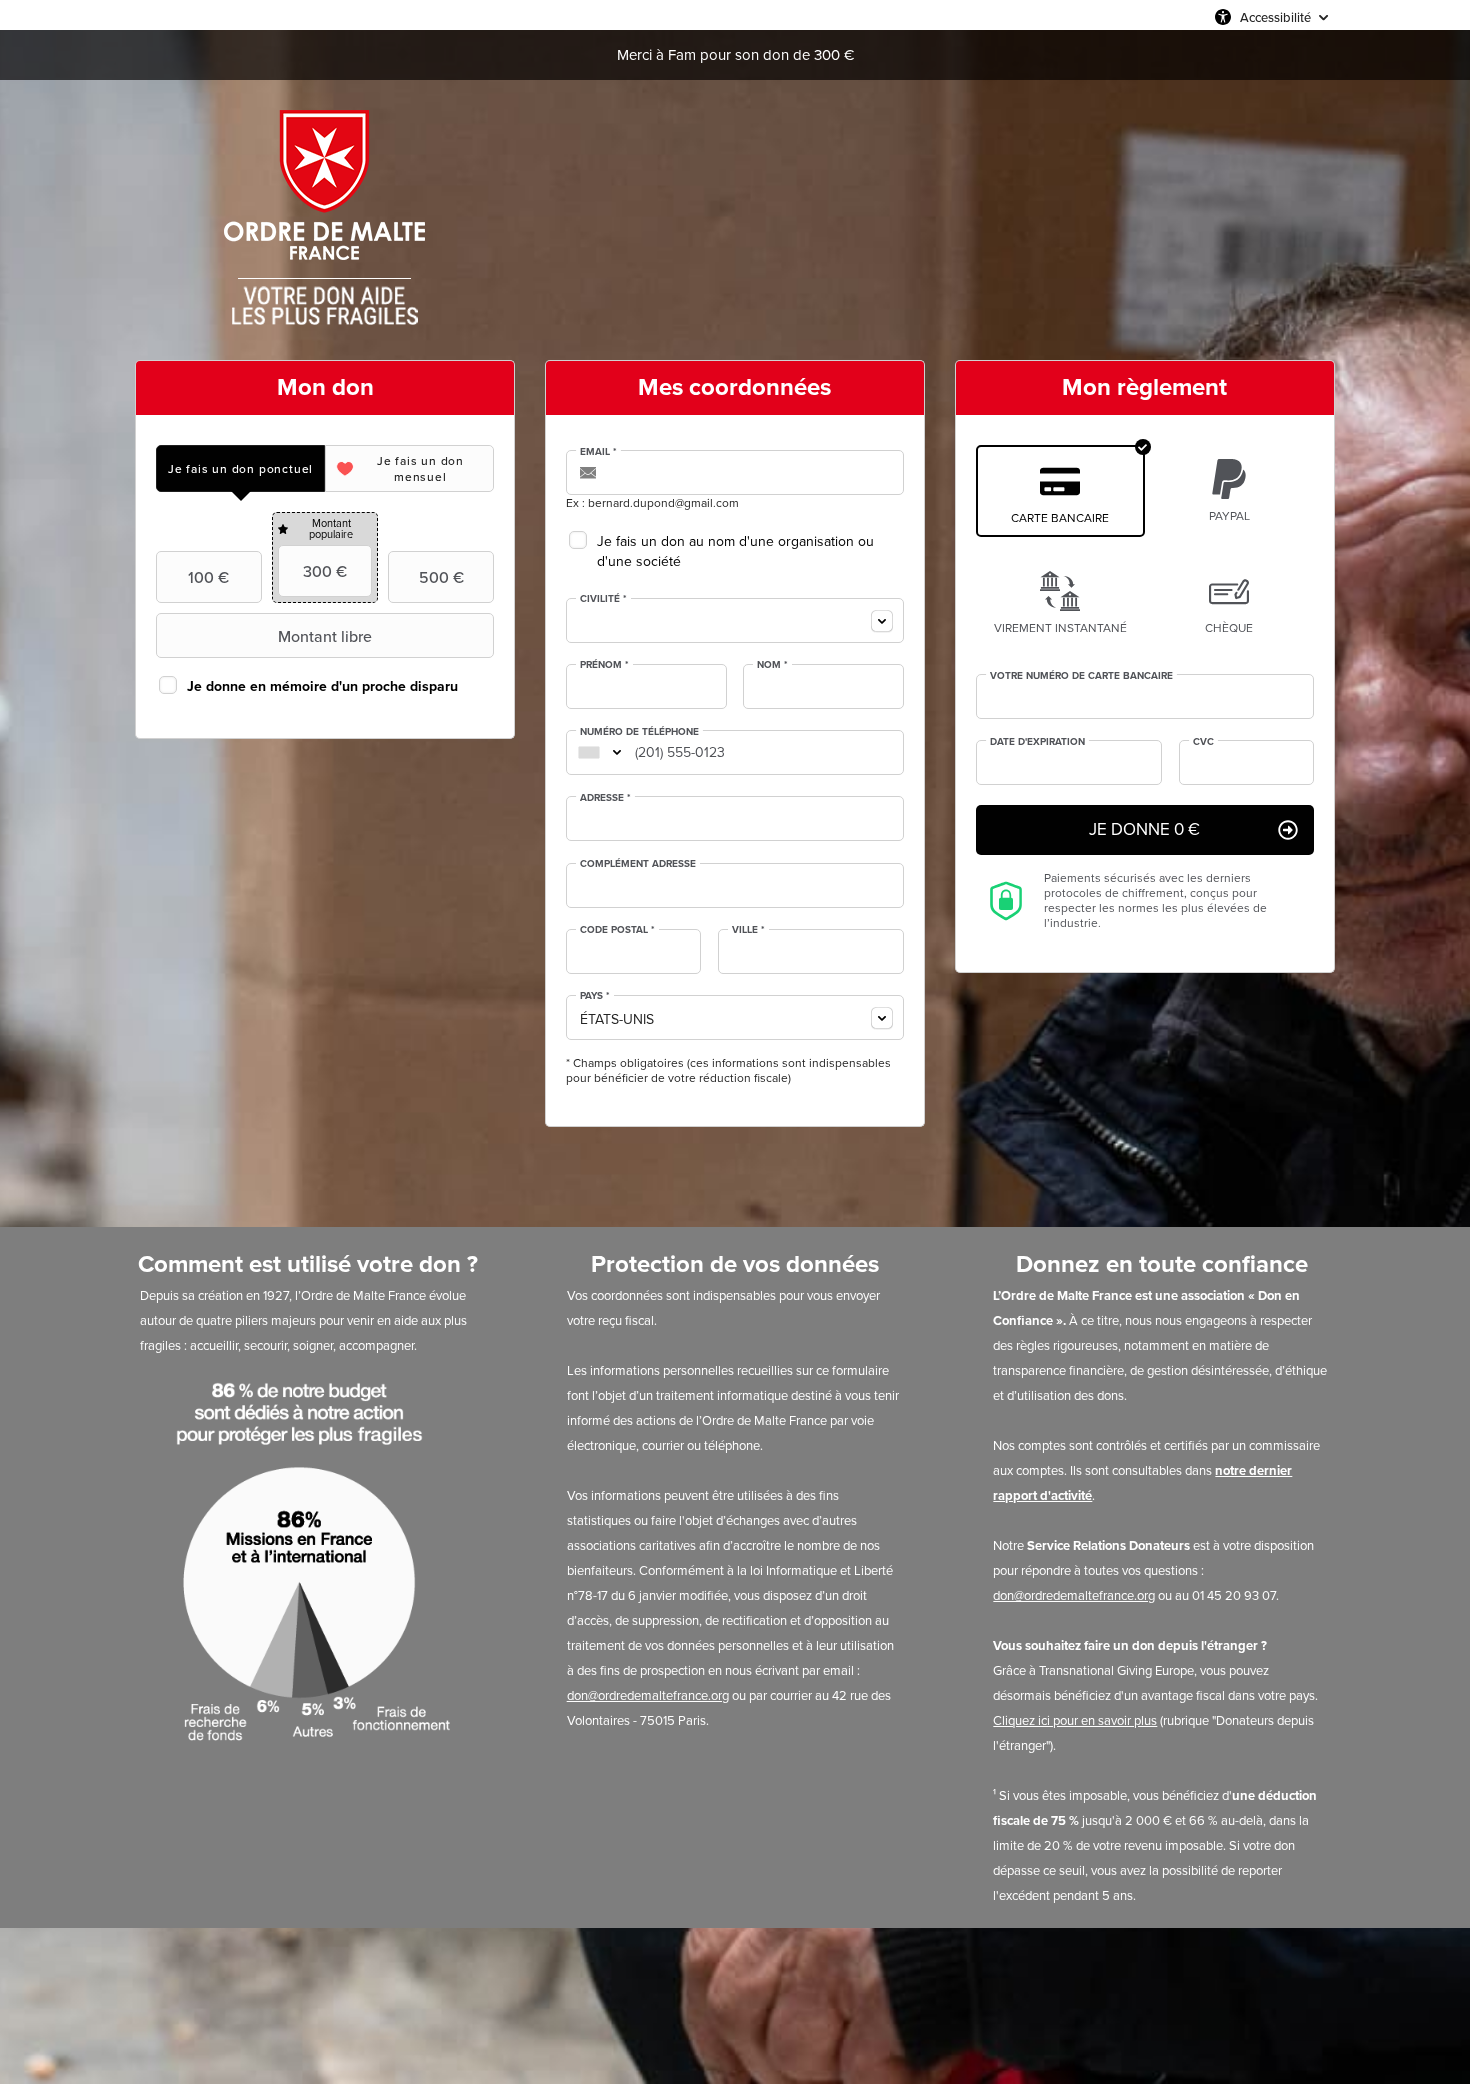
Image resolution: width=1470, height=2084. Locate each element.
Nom (772, 665)
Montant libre (325, 636)
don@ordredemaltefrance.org (648, 1695)
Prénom (604, 665)
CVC (1203, 742)
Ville (748, 930)
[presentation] (240, 468)
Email (598, 452)
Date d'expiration (1037, 742)
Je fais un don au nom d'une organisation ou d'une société (735, 551)
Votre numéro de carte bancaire (1081, 676)
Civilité (603, 599)
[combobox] (735, 620)
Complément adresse (638, 864)
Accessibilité (1275, 17)
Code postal (617, 930)
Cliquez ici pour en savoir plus (1075, 1720)
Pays (595, 996)
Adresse (605, 798)
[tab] (240, 468)
